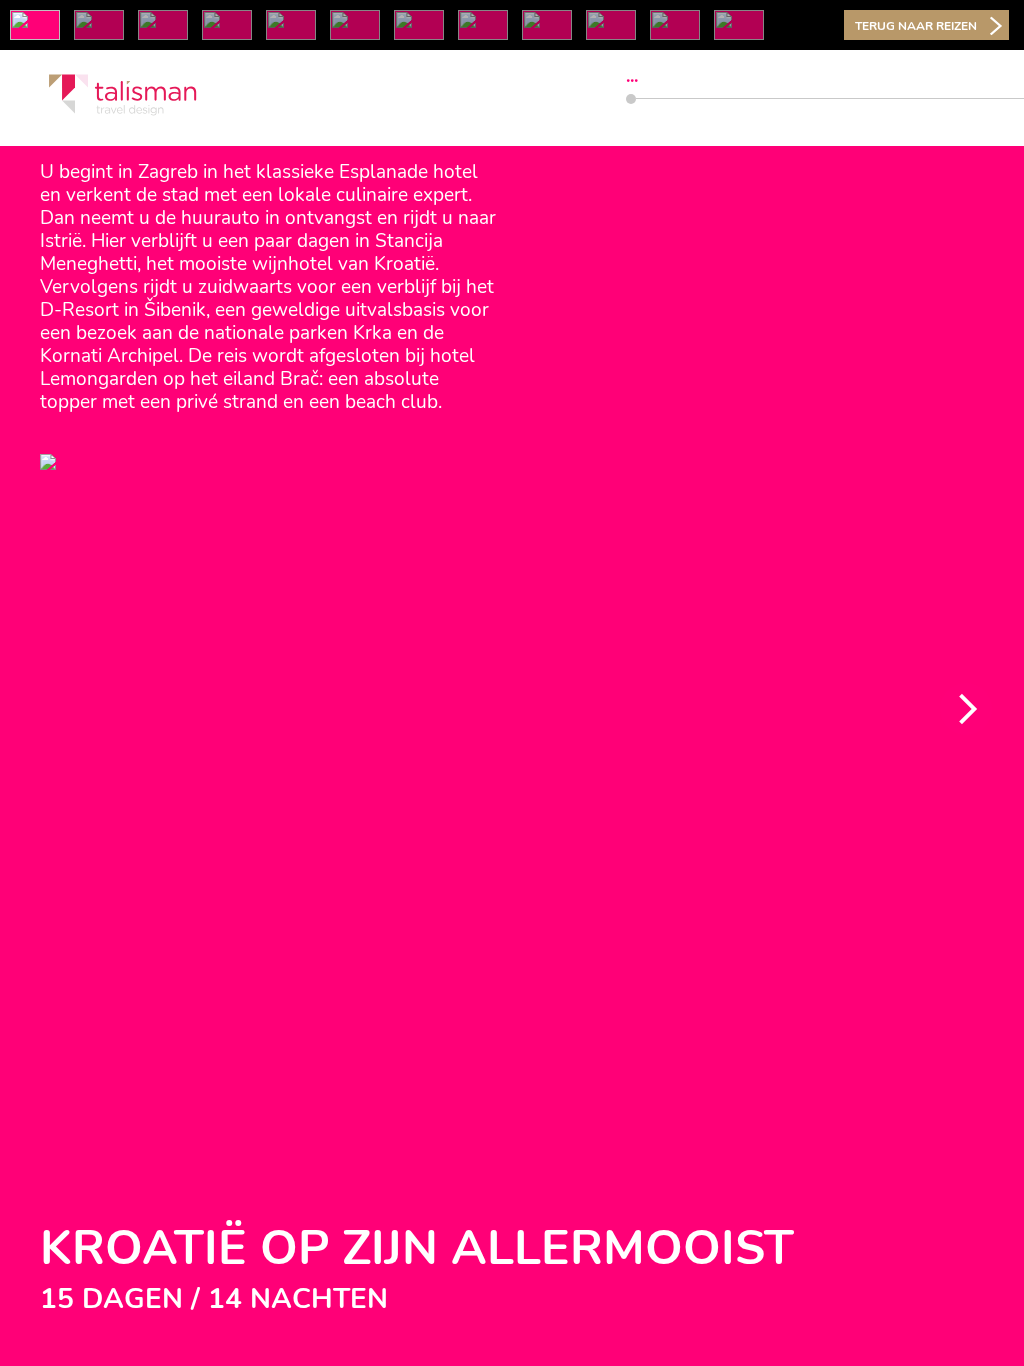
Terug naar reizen (916, 26)
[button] (966, 709)
